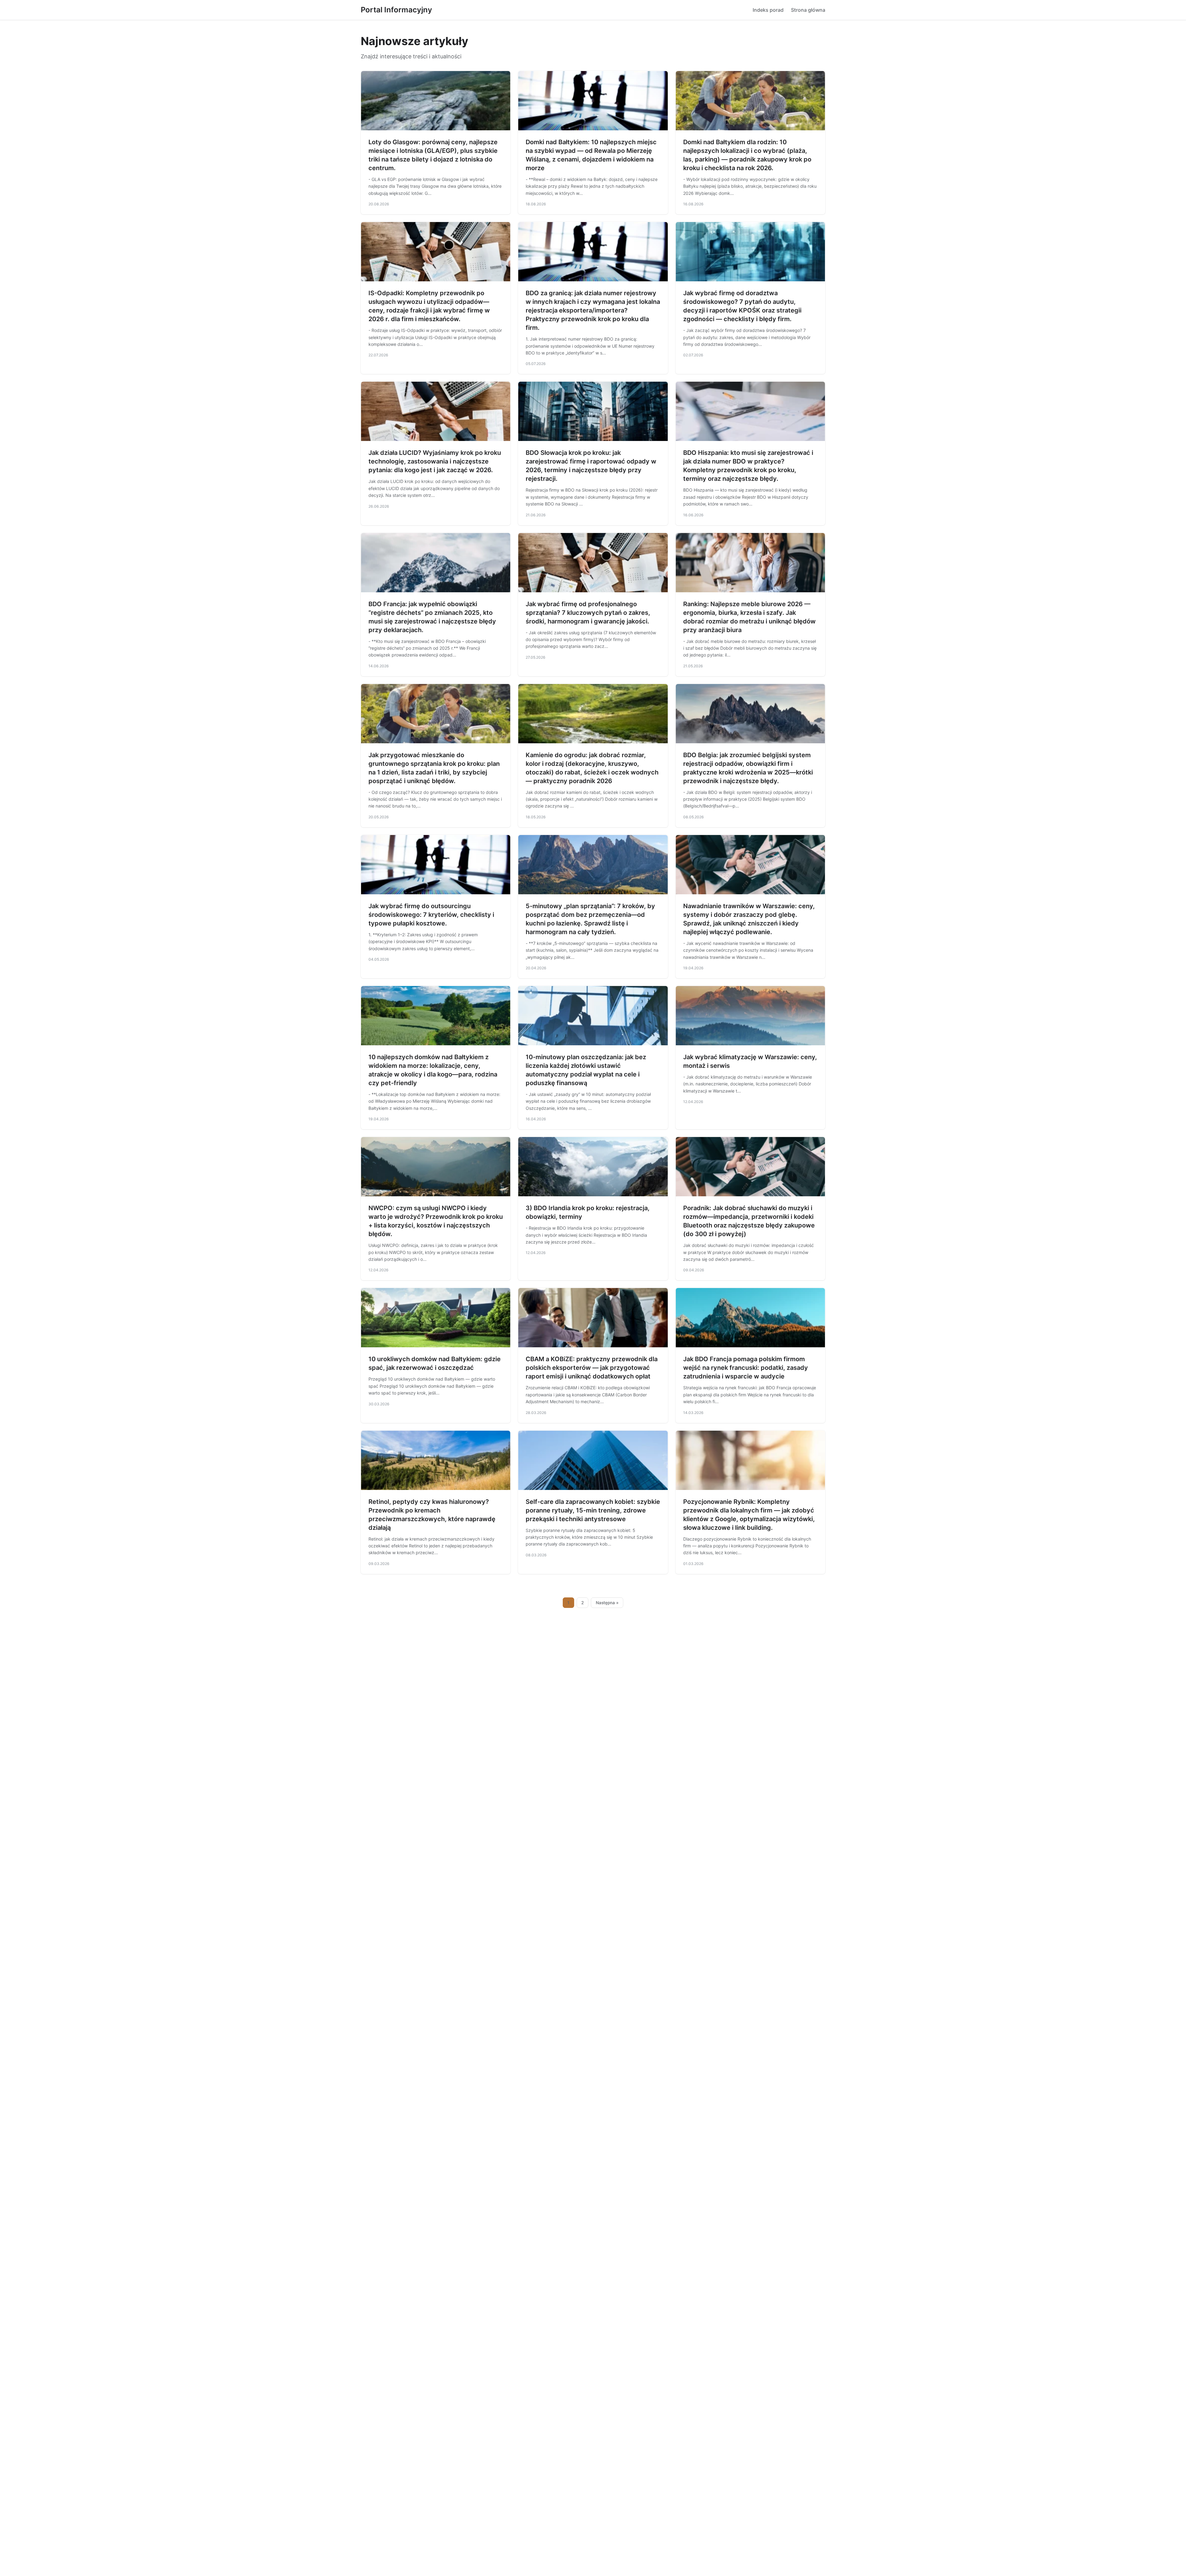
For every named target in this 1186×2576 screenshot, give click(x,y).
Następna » (607, 1603)
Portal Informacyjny (396, 10)
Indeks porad (768, 10)
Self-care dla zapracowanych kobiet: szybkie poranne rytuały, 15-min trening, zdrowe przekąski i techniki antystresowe (593, 1510)
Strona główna (808, 10)
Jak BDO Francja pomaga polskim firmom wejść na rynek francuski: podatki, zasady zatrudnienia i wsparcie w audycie (746, 1368)
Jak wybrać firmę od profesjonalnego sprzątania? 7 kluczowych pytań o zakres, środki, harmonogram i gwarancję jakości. (588, 613)
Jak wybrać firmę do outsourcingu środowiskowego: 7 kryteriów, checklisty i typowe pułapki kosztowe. (431, 915)
